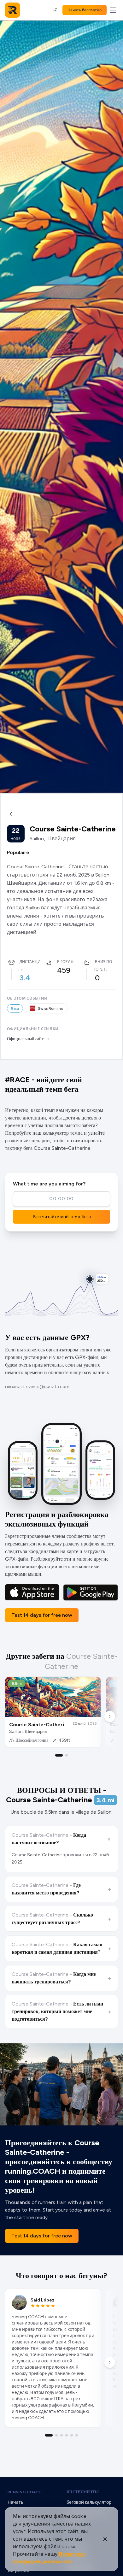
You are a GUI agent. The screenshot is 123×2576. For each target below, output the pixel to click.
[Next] (110, 1716)
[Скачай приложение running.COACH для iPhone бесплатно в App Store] (32, 1592)
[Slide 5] (72, 2435)
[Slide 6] (77, 2435)
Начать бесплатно (85, 10)
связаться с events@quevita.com (37, 1387)
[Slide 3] (61, 2435)
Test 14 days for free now (42, 1615)
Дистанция (31, 962)
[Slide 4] (67, 2435)
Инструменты (83, 2492)
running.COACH (25, 2492)
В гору (63, 962)
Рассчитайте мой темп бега (62, 1217)
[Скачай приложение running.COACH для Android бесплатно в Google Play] (91, 1592)
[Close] (105, 2539)
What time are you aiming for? (49, 1184)
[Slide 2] (67, 1755)
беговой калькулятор (89, 2502)
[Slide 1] (59, 1755)
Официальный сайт (25, 1039)
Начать (15, 2502)
